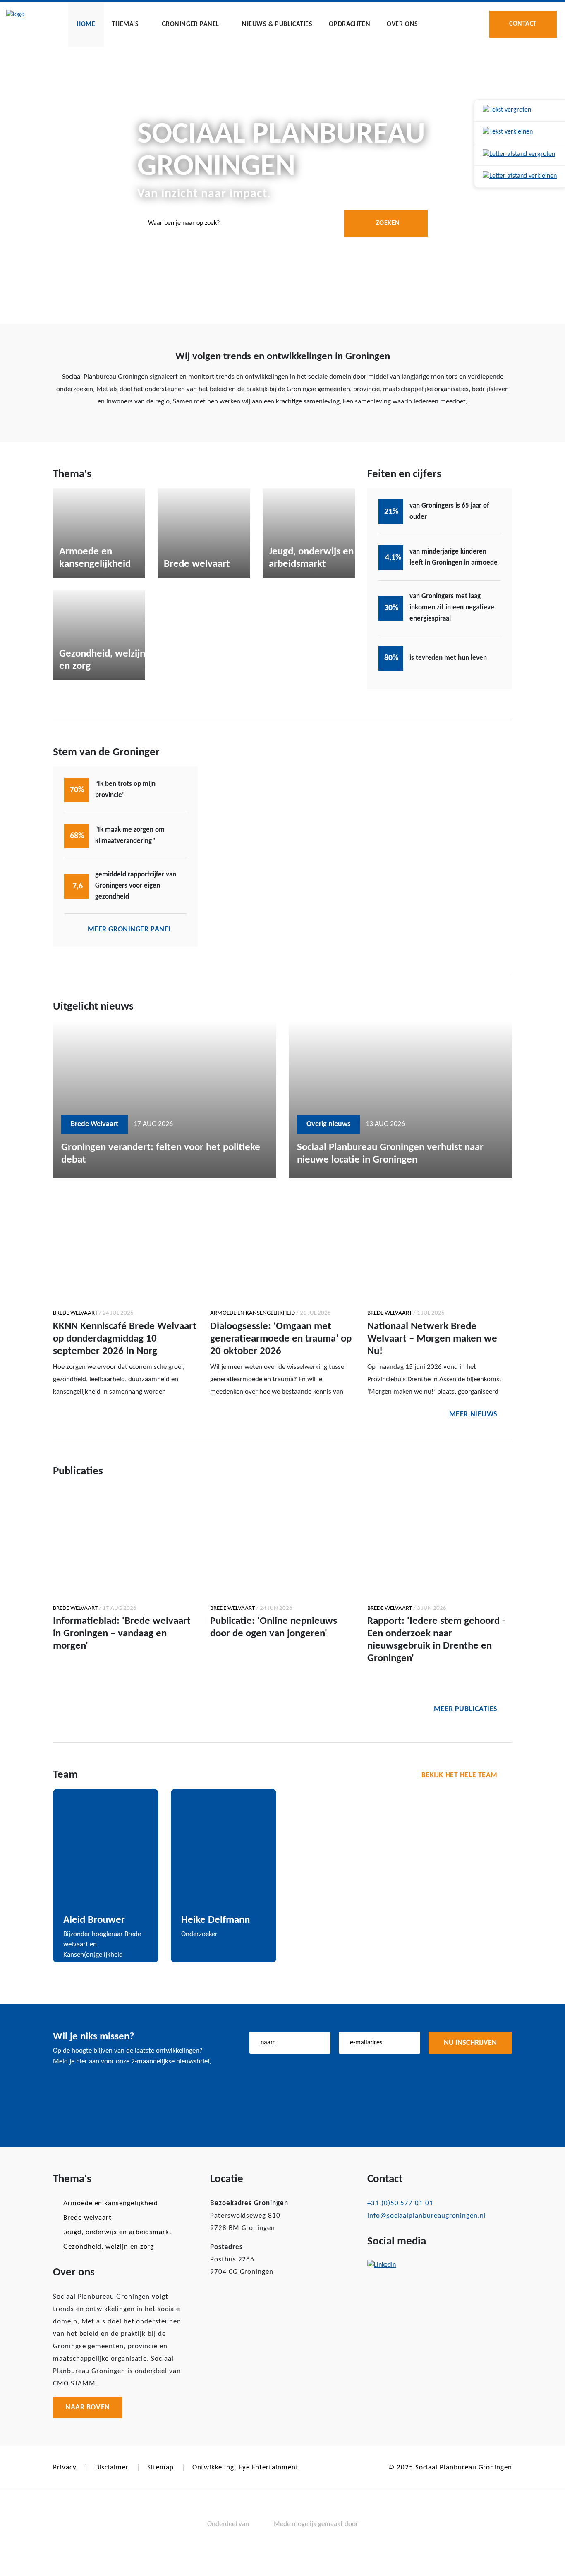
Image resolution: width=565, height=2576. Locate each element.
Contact (523, 24)
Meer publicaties (466, 1709)
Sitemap (160, 2467)
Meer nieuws (473, 1415)
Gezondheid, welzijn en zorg (109, 2247)
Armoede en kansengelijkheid (111, 2203)
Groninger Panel (191, 24)
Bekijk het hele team (460, 1775)
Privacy (65, 2467)
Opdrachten (350, 24)
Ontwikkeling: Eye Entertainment (245, 2467)
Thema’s (126, 24)
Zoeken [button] (388, 223)
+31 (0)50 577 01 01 (400, 2203)
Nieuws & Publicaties (277, 24)
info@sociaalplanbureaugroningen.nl (427, 2216)
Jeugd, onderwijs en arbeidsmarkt (118, 2232)
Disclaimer (112, 2467)
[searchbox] (282, 223)
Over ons (402, 24)
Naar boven (88, 2408)
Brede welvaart (87, 2218)
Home (86, 24)
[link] (520, 111)
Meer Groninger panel (130, 930)
